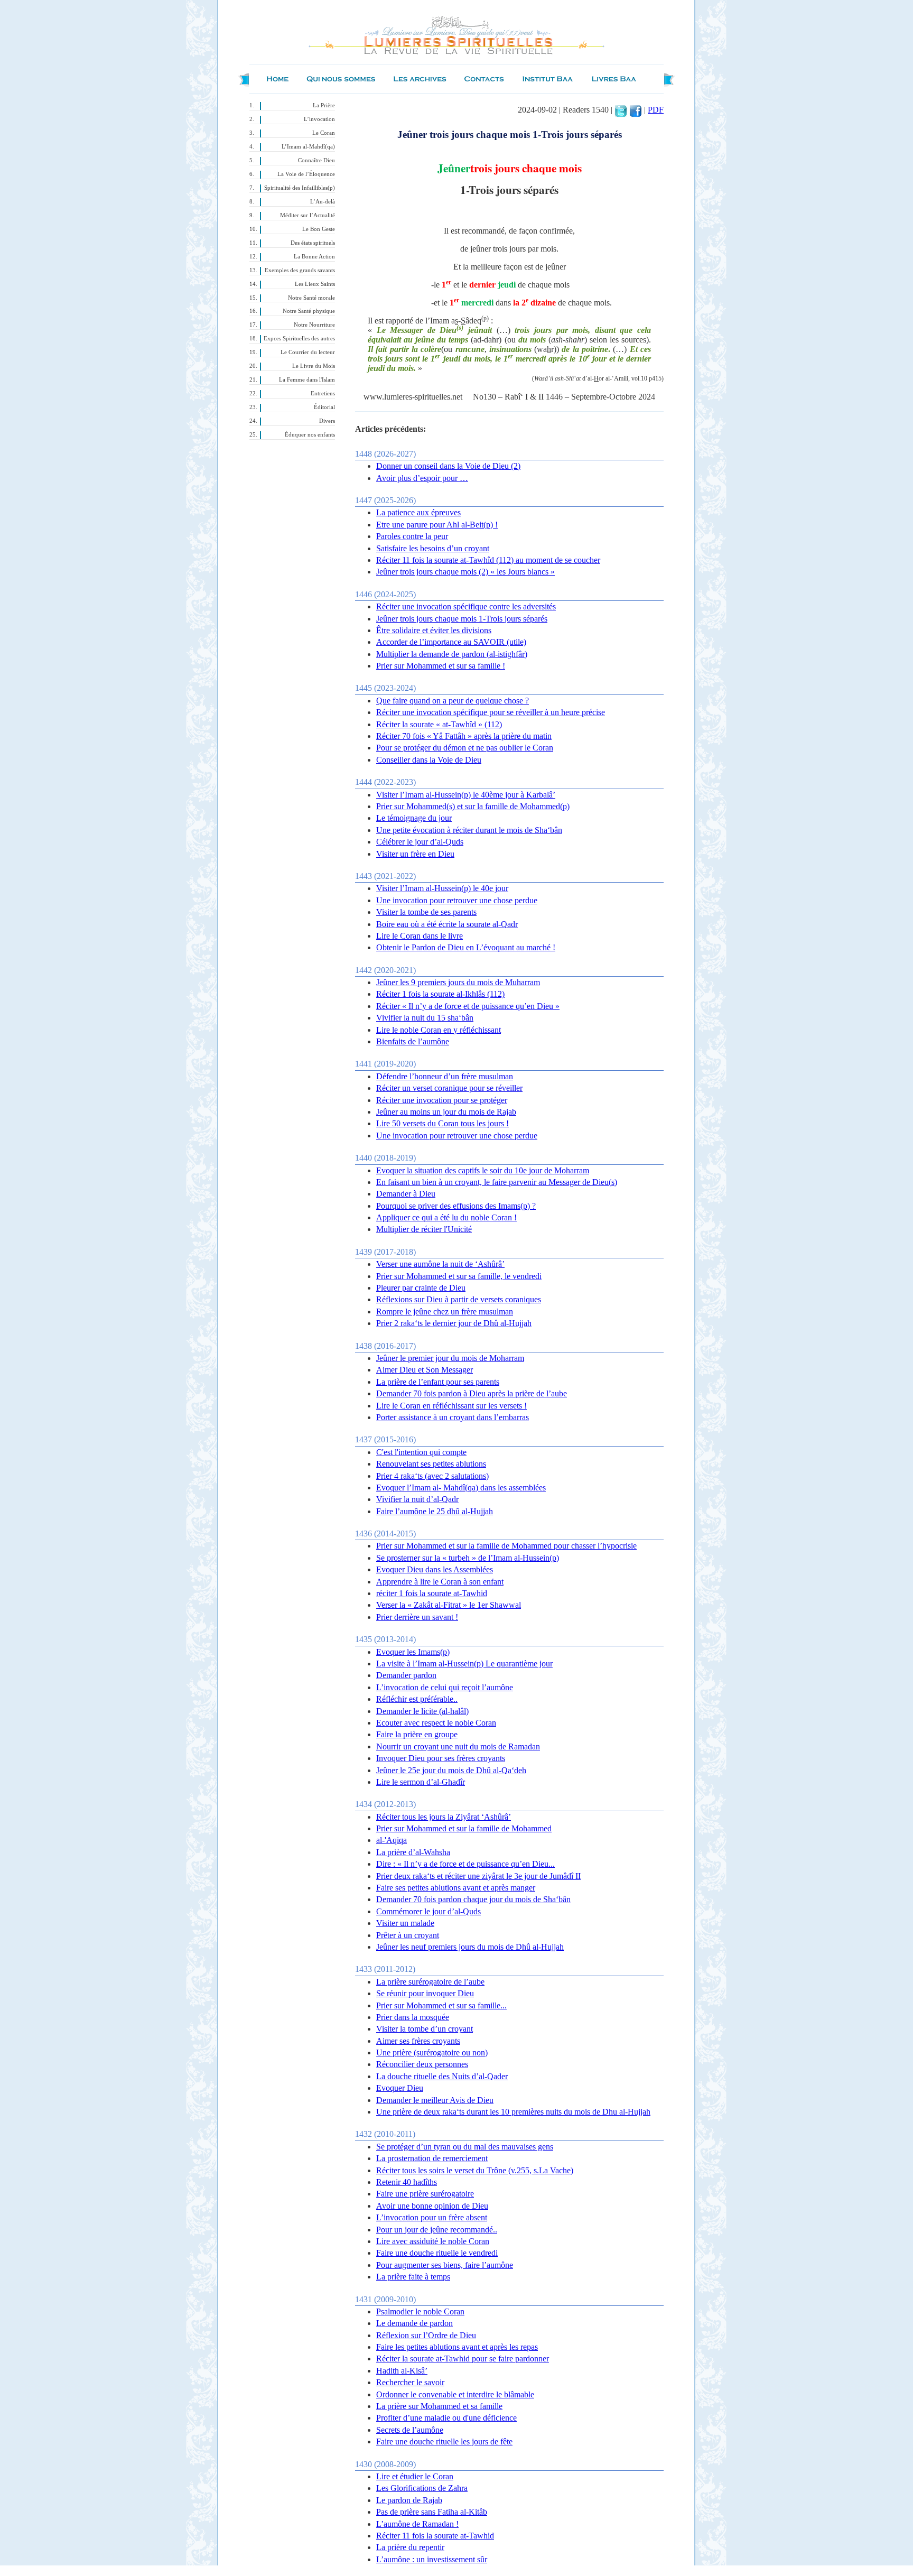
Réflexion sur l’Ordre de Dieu (426, 2335)
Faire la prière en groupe (417, 1734)
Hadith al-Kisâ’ (402, 2371)
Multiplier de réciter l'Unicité (424, 1229)
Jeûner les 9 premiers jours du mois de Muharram (458, 982)
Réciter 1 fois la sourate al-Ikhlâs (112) (440, 994)
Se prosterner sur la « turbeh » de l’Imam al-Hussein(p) (468, 1558)
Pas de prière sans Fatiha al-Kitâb (432, 2512)
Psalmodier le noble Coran (420, 2311)
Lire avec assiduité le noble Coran (433, 2241)
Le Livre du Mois (314, 366)
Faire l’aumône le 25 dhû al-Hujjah (435, 1511)
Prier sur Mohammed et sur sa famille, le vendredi (459, 1276)
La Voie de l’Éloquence (306, 174)
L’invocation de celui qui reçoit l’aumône (445, 1687)
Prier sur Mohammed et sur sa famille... (441, 2005)
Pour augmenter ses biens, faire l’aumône (445, 2265)
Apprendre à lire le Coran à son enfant (440, 1582)
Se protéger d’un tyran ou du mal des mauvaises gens (465, 2147)
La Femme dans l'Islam (307, 380)
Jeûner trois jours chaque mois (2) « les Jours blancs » (465, 572)
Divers (327, 421)
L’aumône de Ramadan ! (417, 2524)
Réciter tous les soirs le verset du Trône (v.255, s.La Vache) (475, 2170)
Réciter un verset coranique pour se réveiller (449, 1088)
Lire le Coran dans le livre (420, 936)
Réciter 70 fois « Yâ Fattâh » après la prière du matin (464, 736)
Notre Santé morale (311, 298)
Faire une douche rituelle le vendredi (437, 2253)
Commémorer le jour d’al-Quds (428, 1911)
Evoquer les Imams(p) (413, 1652)
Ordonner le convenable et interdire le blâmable (455, 2394)
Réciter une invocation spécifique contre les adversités (466, 606)
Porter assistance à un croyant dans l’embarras (453, 1417)
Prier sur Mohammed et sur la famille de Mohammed (464, 1828)
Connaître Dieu (316, 160)
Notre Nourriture (314, 325)
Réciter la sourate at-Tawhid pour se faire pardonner (463, 2359)
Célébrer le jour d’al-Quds (420, 842)
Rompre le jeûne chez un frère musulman (445, 1312)
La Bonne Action (314, 257)
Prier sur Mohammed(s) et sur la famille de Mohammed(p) (473, 806)
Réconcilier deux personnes (422, 2064)
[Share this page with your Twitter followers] (621, 110)
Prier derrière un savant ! (417, 1617)
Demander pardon (406, 1675)
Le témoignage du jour (414, 818)
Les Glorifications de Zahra (422, 2488)
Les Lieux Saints (315, 284)
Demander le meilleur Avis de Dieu (435, 2100)
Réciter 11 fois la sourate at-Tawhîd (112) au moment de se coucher (488, 560)
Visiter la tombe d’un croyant (425, 2029)
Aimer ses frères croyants (418, 2041)
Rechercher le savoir (410, 2382)
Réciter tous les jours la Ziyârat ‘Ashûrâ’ (444, 1817)
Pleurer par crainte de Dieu (421, 1288)
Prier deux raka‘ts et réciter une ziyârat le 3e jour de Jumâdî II (478, 1876)
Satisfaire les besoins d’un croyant (433, 548)
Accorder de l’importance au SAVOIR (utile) (451, 642)
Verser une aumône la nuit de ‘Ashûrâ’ (440, 1264)
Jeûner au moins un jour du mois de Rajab (446, 1112)
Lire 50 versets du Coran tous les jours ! (442, 1123)
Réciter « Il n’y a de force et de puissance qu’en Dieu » (468, 1006)
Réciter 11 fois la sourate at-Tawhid (435, 2536)
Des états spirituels (313, 243)
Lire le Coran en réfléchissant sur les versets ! (451, 1406)
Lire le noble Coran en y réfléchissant (439, 1030)
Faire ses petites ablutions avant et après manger (456, 1888)
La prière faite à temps (413, 2277)
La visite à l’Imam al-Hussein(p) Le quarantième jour (464, 1664)
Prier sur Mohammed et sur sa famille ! (441, 666)
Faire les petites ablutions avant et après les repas (457, 2347)
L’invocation (319, 119)
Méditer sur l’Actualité (308, 215)
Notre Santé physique (309, 311)
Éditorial (324, 407)
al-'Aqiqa (392, 1840)
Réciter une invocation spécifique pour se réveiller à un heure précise (491, 712)
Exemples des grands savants (300, 270)
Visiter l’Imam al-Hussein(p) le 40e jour (442, 888)
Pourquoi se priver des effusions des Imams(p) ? (456, 1206)
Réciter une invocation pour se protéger (442, 1100)
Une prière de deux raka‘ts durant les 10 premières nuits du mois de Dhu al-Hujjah (513, 2112)
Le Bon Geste (319, 229)
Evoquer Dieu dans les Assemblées (435, 1569)
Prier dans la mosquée (413, 2017)
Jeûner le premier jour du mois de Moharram (450, 1358)
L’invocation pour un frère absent (432, 2217)
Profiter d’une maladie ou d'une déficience (446, 2418)
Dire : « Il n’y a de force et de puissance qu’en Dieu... (465, 1864)
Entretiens (323, 393)
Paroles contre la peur (412, 536)
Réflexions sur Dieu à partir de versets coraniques (459, 1299)
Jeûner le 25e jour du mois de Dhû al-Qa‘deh (451, 1770)
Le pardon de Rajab (409, 2500)
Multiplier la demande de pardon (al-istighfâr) (452, 654)
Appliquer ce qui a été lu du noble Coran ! (446, 1217)
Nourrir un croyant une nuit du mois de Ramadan (458, 1746)
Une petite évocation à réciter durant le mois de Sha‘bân (469, 830)
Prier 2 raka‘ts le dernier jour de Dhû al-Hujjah (454, 1323)
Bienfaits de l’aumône (413, 1041)
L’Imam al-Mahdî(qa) (308, 147)
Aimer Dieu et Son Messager (425, 1370)
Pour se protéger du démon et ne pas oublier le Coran (465, 748)
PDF (656, 110)
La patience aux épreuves (418, 512)
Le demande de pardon (414, 2323)
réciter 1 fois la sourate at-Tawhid (432, 1593)
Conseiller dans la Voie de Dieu (429, 760)
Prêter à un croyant (408, 1935)
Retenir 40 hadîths (407, 2182)
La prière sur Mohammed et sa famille (439, 2406)
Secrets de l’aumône (410, 2430)
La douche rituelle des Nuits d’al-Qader (442, 2076)
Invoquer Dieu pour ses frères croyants (441, 1758)
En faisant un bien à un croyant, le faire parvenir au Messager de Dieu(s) (497, 1182)
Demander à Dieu (406, 1194)
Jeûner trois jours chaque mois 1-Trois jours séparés (462, 619)
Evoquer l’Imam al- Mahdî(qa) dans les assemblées (461, 1488)
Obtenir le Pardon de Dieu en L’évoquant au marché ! (466, 947)
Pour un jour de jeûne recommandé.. (437, 2230)
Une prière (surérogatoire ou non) (432, 2053)
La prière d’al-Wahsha (413, 1852)
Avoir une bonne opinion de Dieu (432, 2206)
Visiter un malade (405, 1923)
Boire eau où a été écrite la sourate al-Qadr (447, 924)
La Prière (324, 105)
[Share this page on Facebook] (636, 110)
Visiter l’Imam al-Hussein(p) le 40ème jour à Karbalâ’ (466, 795)
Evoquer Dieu (400, 2088)
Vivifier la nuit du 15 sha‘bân (425, 1018)
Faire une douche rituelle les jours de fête (444, 2441)
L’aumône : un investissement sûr (432, 2559)
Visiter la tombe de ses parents (426, 912)
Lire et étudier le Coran (415, 2476)
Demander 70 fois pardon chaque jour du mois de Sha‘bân (473, 1899)
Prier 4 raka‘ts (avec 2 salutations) (432, 1476)
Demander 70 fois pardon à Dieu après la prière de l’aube (472, 1393)
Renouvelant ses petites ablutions (431, 1464)
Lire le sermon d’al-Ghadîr (421, 1782)
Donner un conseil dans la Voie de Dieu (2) (448, 466)
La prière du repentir (410, 2547)
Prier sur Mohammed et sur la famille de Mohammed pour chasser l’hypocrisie (506, 1546)
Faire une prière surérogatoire (425, 2194)
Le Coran (324, 133)
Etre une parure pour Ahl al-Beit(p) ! (437, 525)
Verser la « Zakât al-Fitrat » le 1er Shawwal (449, 1605)
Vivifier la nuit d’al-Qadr (417, 1499)
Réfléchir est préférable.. (417, 1699)
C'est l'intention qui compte (421, 1452)
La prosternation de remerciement (432, 2158)
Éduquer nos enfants (310, 435)
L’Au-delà (323, 202)
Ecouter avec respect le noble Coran (436, 1723)
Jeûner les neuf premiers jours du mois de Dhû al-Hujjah (470, 1947)
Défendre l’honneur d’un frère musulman (445, 1076)
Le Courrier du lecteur (308, 352)
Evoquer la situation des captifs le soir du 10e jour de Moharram (483, 1170)
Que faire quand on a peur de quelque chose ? (453, 701)
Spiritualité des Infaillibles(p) (300, 188)
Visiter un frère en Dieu (415, 854)
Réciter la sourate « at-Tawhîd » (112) (439, 724)
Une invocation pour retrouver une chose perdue (457, 900)
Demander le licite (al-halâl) (422, 1711)
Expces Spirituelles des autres (299, 339)
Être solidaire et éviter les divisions (434, 630)
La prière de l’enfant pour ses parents (438, 1382)
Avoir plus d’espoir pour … (422, 478)
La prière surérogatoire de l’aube (430, 1982)
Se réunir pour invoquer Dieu (425, 1993)
